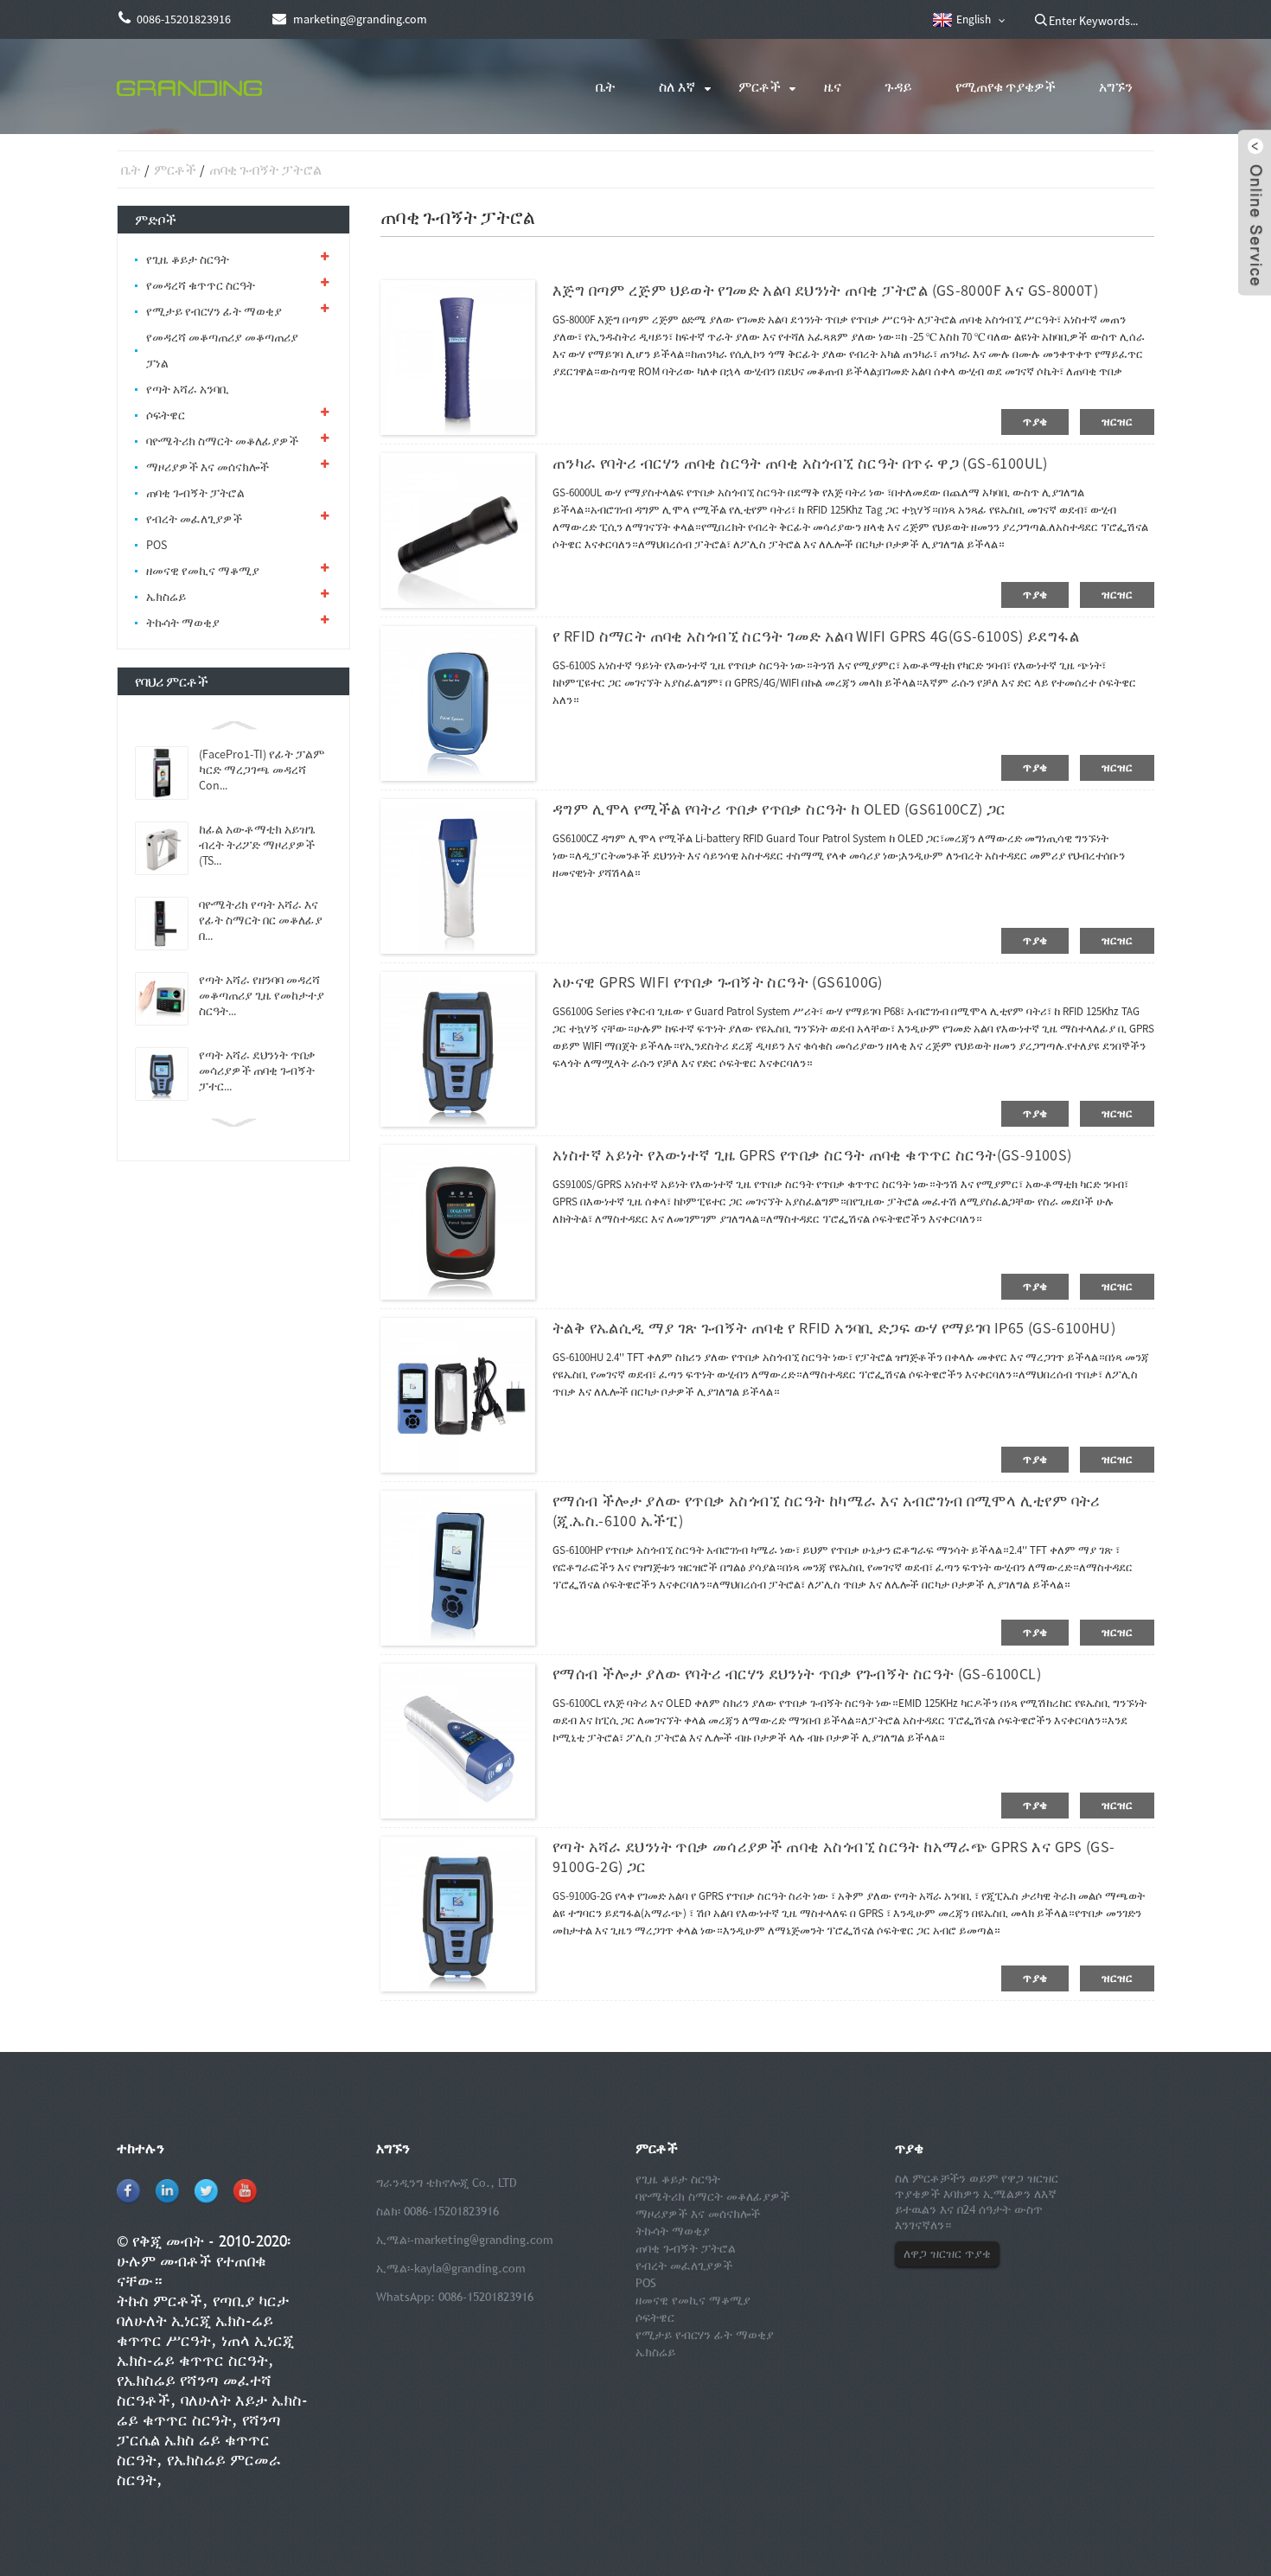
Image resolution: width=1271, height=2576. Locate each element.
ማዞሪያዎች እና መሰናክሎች (208, 467)
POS (156, 545)
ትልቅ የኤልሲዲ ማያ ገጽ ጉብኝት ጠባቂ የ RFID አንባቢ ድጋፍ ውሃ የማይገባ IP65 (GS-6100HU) (834, 1328)
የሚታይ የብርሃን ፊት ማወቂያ (214, 311)
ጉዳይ (898, 86)
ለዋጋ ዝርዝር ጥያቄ (947, 2253)
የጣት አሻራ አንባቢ (188, 389)
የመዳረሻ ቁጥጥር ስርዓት (201, 285)
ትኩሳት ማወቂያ (183, 623)
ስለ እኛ (677, 86)
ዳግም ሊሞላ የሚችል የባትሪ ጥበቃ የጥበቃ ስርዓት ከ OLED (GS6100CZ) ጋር (779, 809)
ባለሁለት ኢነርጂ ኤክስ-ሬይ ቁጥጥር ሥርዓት (195, 2330)
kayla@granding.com (470, 2268)
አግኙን (1116, 86)
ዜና (833, 86)
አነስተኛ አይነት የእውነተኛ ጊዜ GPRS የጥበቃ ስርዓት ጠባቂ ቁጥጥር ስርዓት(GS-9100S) (812, 1155)
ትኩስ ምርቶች (160, 2301)
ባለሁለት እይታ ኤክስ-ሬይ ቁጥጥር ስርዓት (212, 2410)
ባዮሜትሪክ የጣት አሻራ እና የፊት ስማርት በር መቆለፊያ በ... (261, 920)
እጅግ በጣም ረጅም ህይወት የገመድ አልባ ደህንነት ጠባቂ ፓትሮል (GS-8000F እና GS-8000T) (825, 290)
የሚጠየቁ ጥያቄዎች (1006, 86)
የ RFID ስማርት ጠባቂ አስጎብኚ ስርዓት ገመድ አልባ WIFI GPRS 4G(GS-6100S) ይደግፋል (816, 636)
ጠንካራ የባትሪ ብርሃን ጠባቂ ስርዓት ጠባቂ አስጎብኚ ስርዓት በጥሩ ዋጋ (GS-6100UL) (800, 463)
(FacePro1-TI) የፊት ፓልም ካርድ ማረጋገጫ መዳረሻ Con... (262, 770)
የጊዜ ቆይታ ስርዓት (188, 259)
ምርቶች (760, 86)
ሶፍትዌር (166, 415)
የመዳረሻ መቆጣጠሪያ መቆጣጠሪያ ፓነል (222, 350)
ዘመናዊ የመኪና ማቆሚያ (203, 571)
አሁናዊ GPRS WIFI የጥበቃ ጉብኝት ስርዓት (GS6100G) (718, 982)
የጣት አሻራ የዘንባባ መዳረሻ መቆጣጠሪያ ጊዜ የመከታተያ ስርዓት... (262, 995)
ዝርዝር (1117, 422)
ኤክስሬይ (166, 597)
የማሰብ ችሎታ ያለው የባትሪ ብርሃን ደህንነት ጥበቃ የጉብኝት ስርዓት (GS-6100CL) (797, 1674)
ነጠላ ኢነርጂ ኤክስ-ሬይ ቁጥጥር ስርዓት (205, 2350)
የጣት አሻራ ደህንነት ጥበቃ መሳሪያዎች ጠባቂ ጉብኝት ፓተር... (257, 1071)
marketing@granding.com (484, 2240)
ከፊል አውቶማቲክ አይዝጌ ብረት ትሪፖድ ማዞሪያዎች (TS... (257, 845)
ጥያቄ (1035, 422)
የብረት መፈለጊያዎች (194, 519)
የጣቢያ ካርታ (251, 2301)
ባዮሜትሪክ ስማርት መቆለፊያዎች (222, 441)
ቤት (606, 86)
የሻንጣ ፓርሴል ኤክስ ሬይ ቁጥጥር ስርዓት (199, 2440)
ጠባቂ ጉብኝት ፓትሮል (265, 169)
